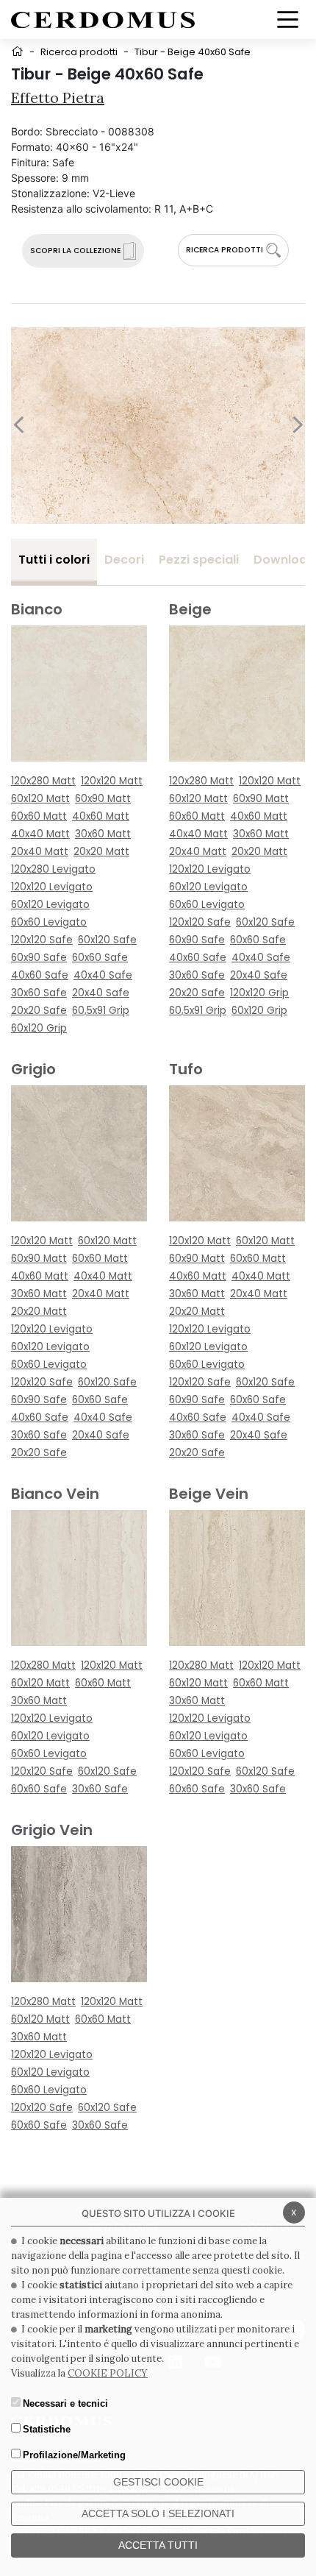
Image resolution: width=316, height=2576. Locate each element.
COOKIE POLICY (108, 2373)
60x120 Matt (40, 799)
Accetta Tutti (158, 2545)
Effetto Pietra (58, 97)
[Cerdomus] (103, 19)
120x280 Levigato (53, 869)
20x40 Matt (40, 852)
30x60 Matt (103, 834)
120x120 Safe (42, 940)
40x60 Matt (101, 816)
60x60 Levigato (49, 922)
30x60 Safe (39, 993)
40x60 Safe (40, 975)
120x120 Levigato (52, 887)
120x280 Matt (43, 781)
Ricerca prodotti (79, 52)
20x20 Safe (39, 1011)
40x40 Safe (103, 975)
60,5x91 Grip (101, 1011)
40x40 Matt (40, 834)
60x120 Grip (39, 1028)
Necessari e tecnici (65, 2403)
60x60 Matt (39, 816)
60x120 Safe (107, 940)
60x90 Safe (39, 958)
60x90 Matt (103, 799)
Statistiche (47, 2429)
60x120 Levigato (50, 905)
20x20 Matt (101, 852)
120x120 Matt (112, 781)
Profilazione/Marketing (74, 2455)
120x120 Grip (259, 993)
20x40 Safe (101, 993)
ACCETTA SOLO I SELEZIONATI (158, 2513)
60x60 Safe (100, 958)
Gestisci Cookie (158, 2482)
